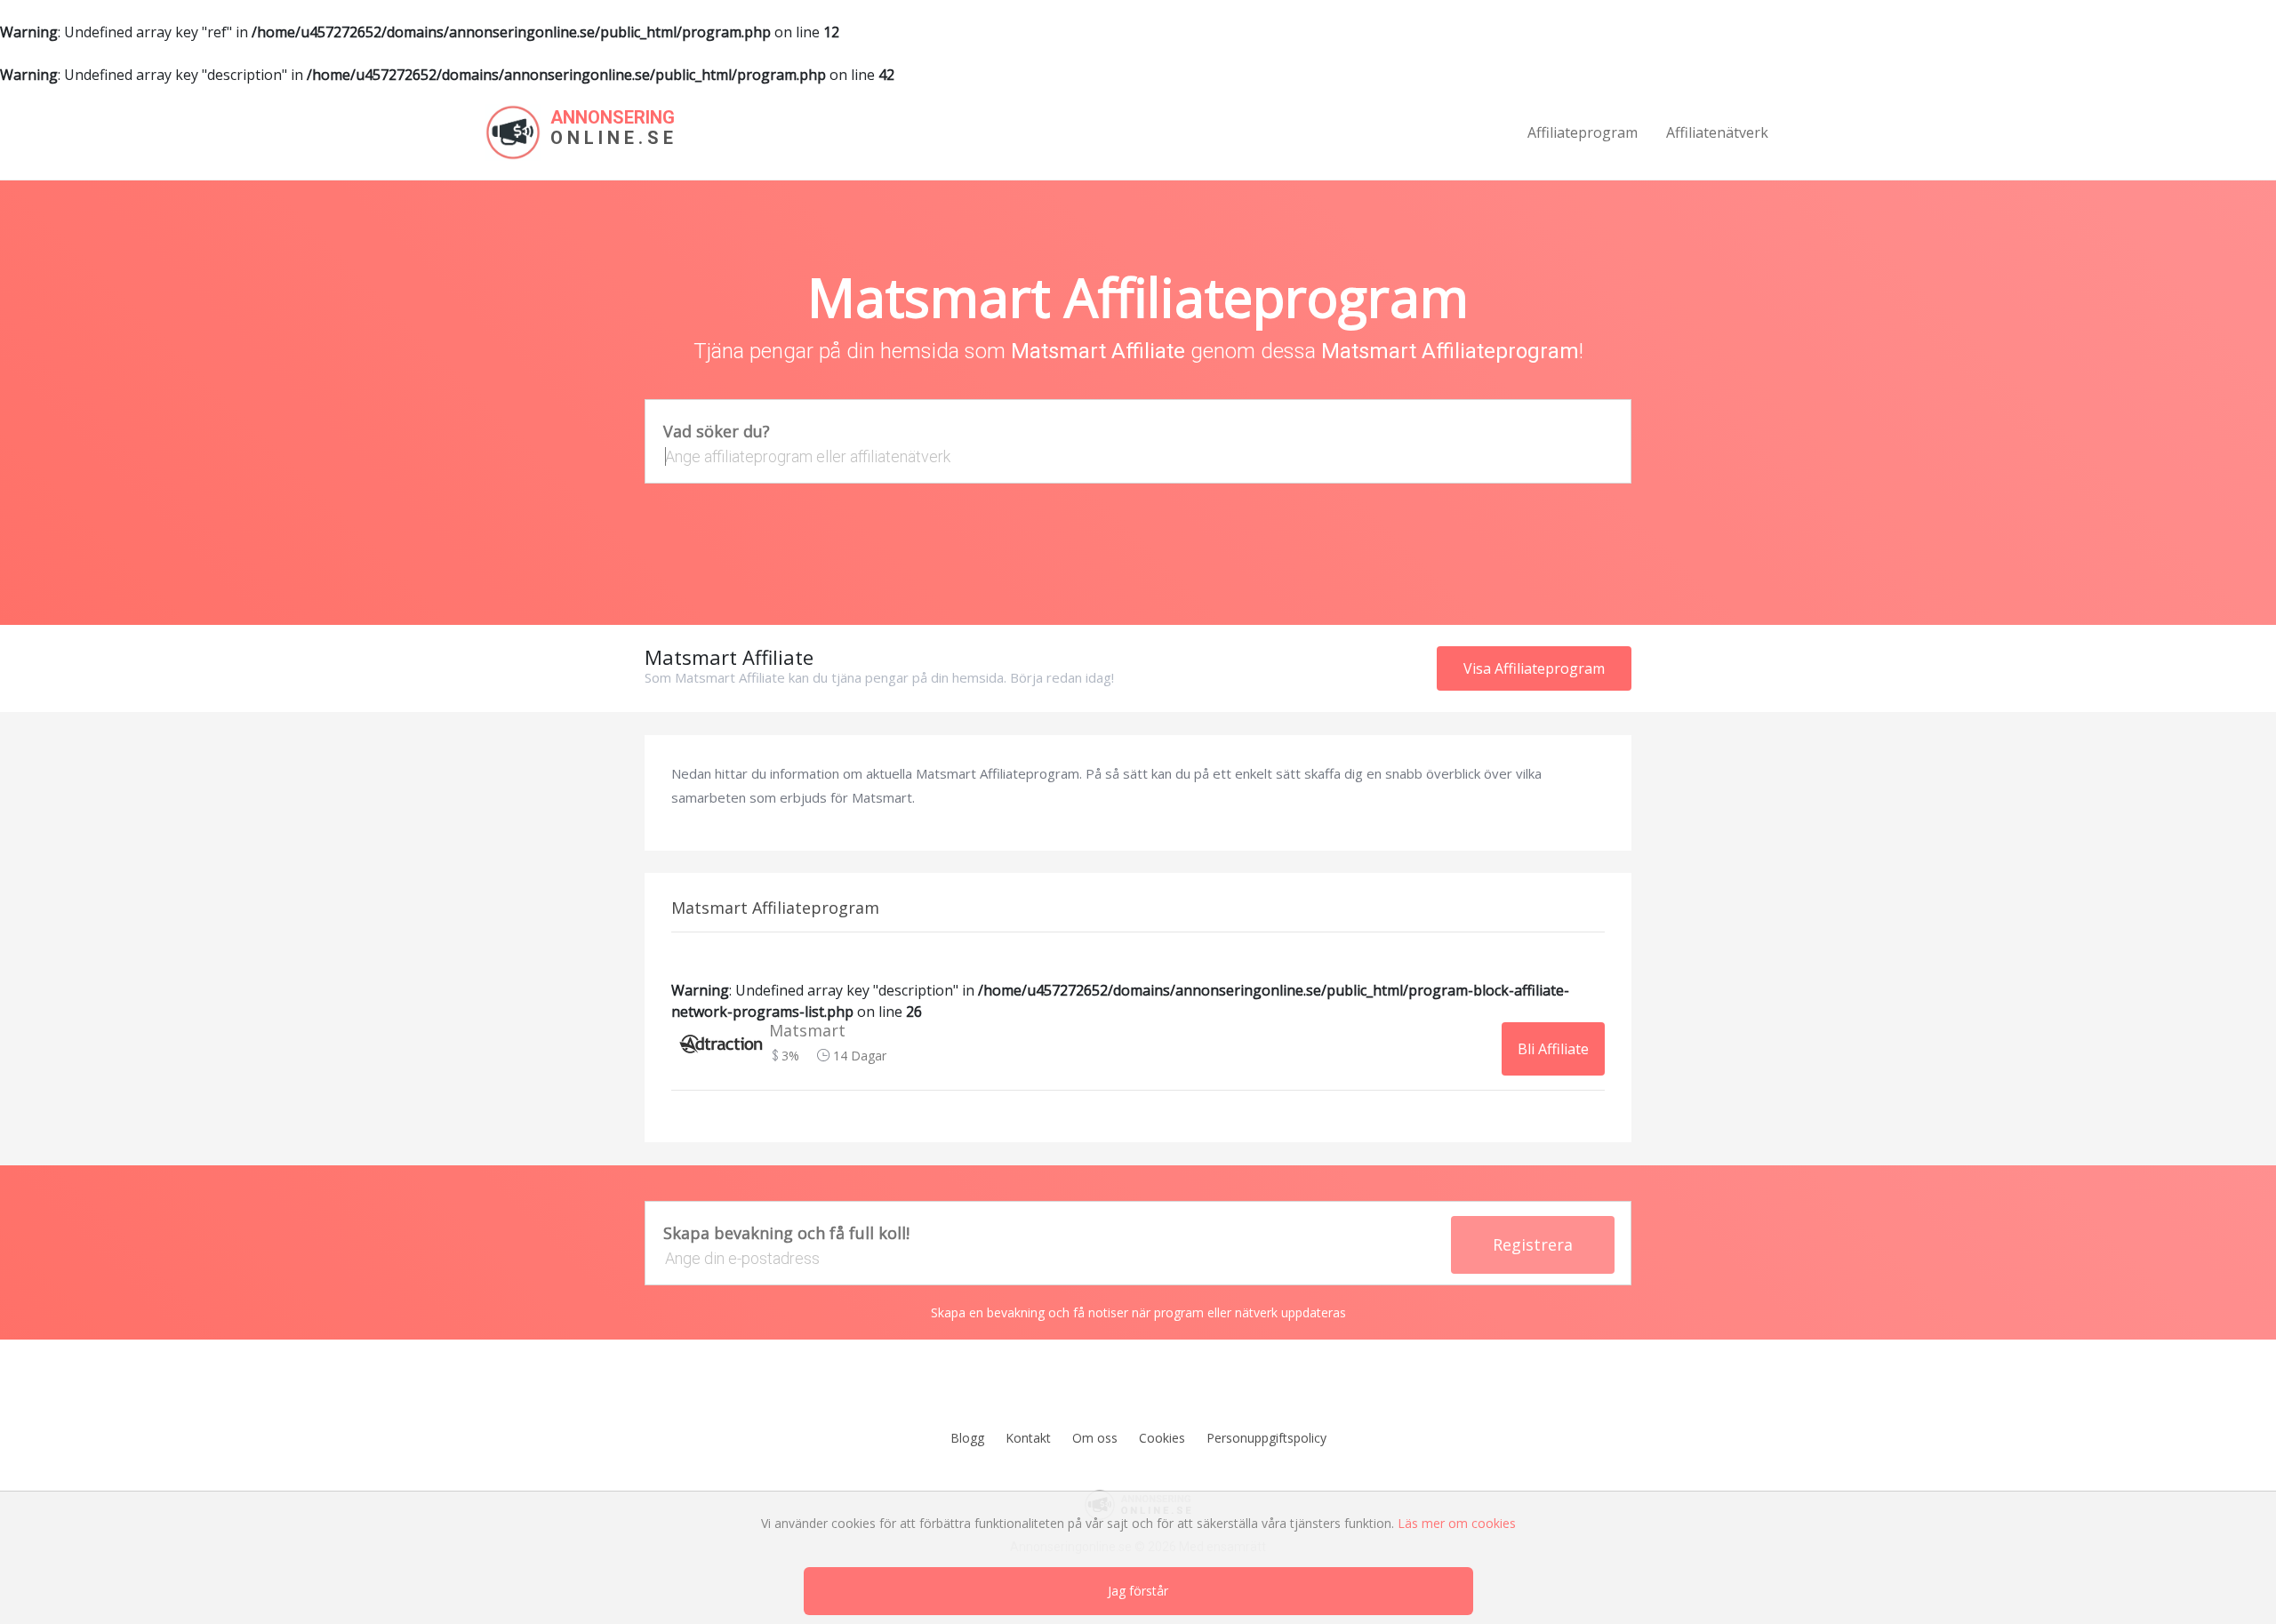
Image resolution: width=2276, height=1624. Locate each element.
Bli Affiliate (1553, 1049)
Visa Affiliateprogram (1534, 668)
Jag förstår (1138, 1591)
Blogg (967, 1438)
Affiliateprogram (1583, 132)
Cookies (1162, 1438)
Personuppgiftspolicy (1266, 1438)
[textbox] (1138, 456)
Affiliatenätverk (1717, 132)
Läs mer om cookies (1457, 1523)
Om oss (1095, 1438)
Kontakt (1028, 1438)
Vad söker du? (717, 431)
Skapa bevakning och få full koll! (786, 1233)
